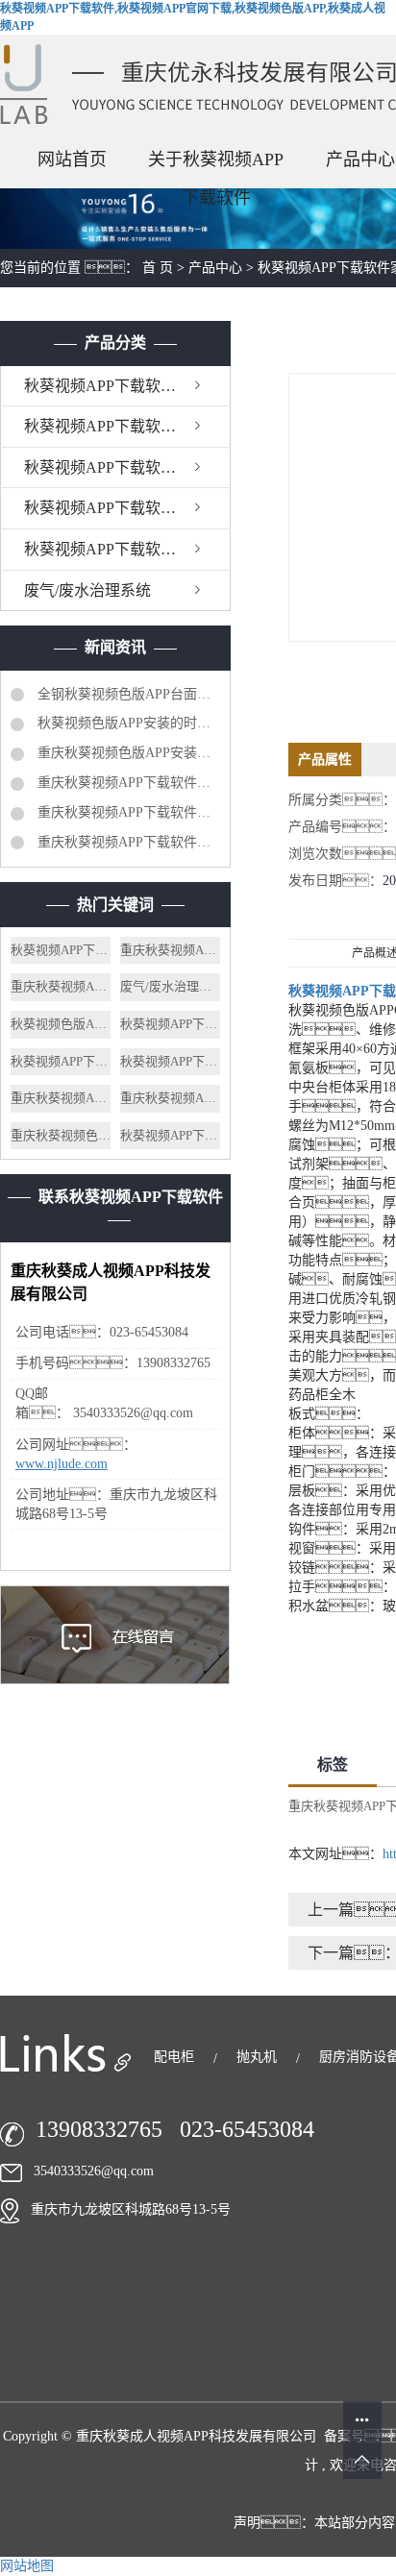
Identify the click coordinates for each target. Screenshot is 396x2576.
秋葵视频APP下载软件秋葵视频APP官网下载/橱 (127, 426)
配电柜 (176, 2057)
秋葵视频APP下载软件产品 (170, 1135)
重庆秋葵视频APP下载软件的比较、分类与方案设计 (127, 812)
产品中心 (215, 268)
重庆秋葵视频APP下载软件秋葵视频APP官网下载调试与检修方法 (127, 783)
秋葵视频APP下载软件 (61, 1061)
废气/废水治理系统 (87, 590)
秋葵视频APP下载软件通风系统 (127, 467)
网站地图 (27, 2566)
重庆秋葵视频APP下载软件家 (61, 1098)
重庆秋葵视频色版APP (61, 1135)
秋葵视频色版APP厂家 (61, 1024)
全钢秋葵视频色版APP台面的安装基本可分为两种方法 (127, 694)
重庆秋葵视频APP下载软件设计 (61, 986)
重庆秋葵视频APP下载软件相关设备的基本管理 (127, 842)
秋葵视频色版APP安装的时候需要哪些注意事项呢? (127, 723)
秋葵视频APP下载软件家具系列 (127, 386)
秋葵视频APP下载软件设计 (61, 950)
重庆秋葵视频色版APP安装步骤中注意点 (127, 753)
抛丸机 (259, 2057)
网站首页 (72, 159)
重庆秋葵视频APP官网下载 (170, 1098)
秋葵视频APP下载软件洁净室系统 (127, 549)
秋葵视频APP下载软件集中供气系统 (127, 508)
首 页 (158, 268)
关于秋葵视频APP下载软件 (216, 164)
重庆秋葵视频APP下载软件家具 (170, 950)
